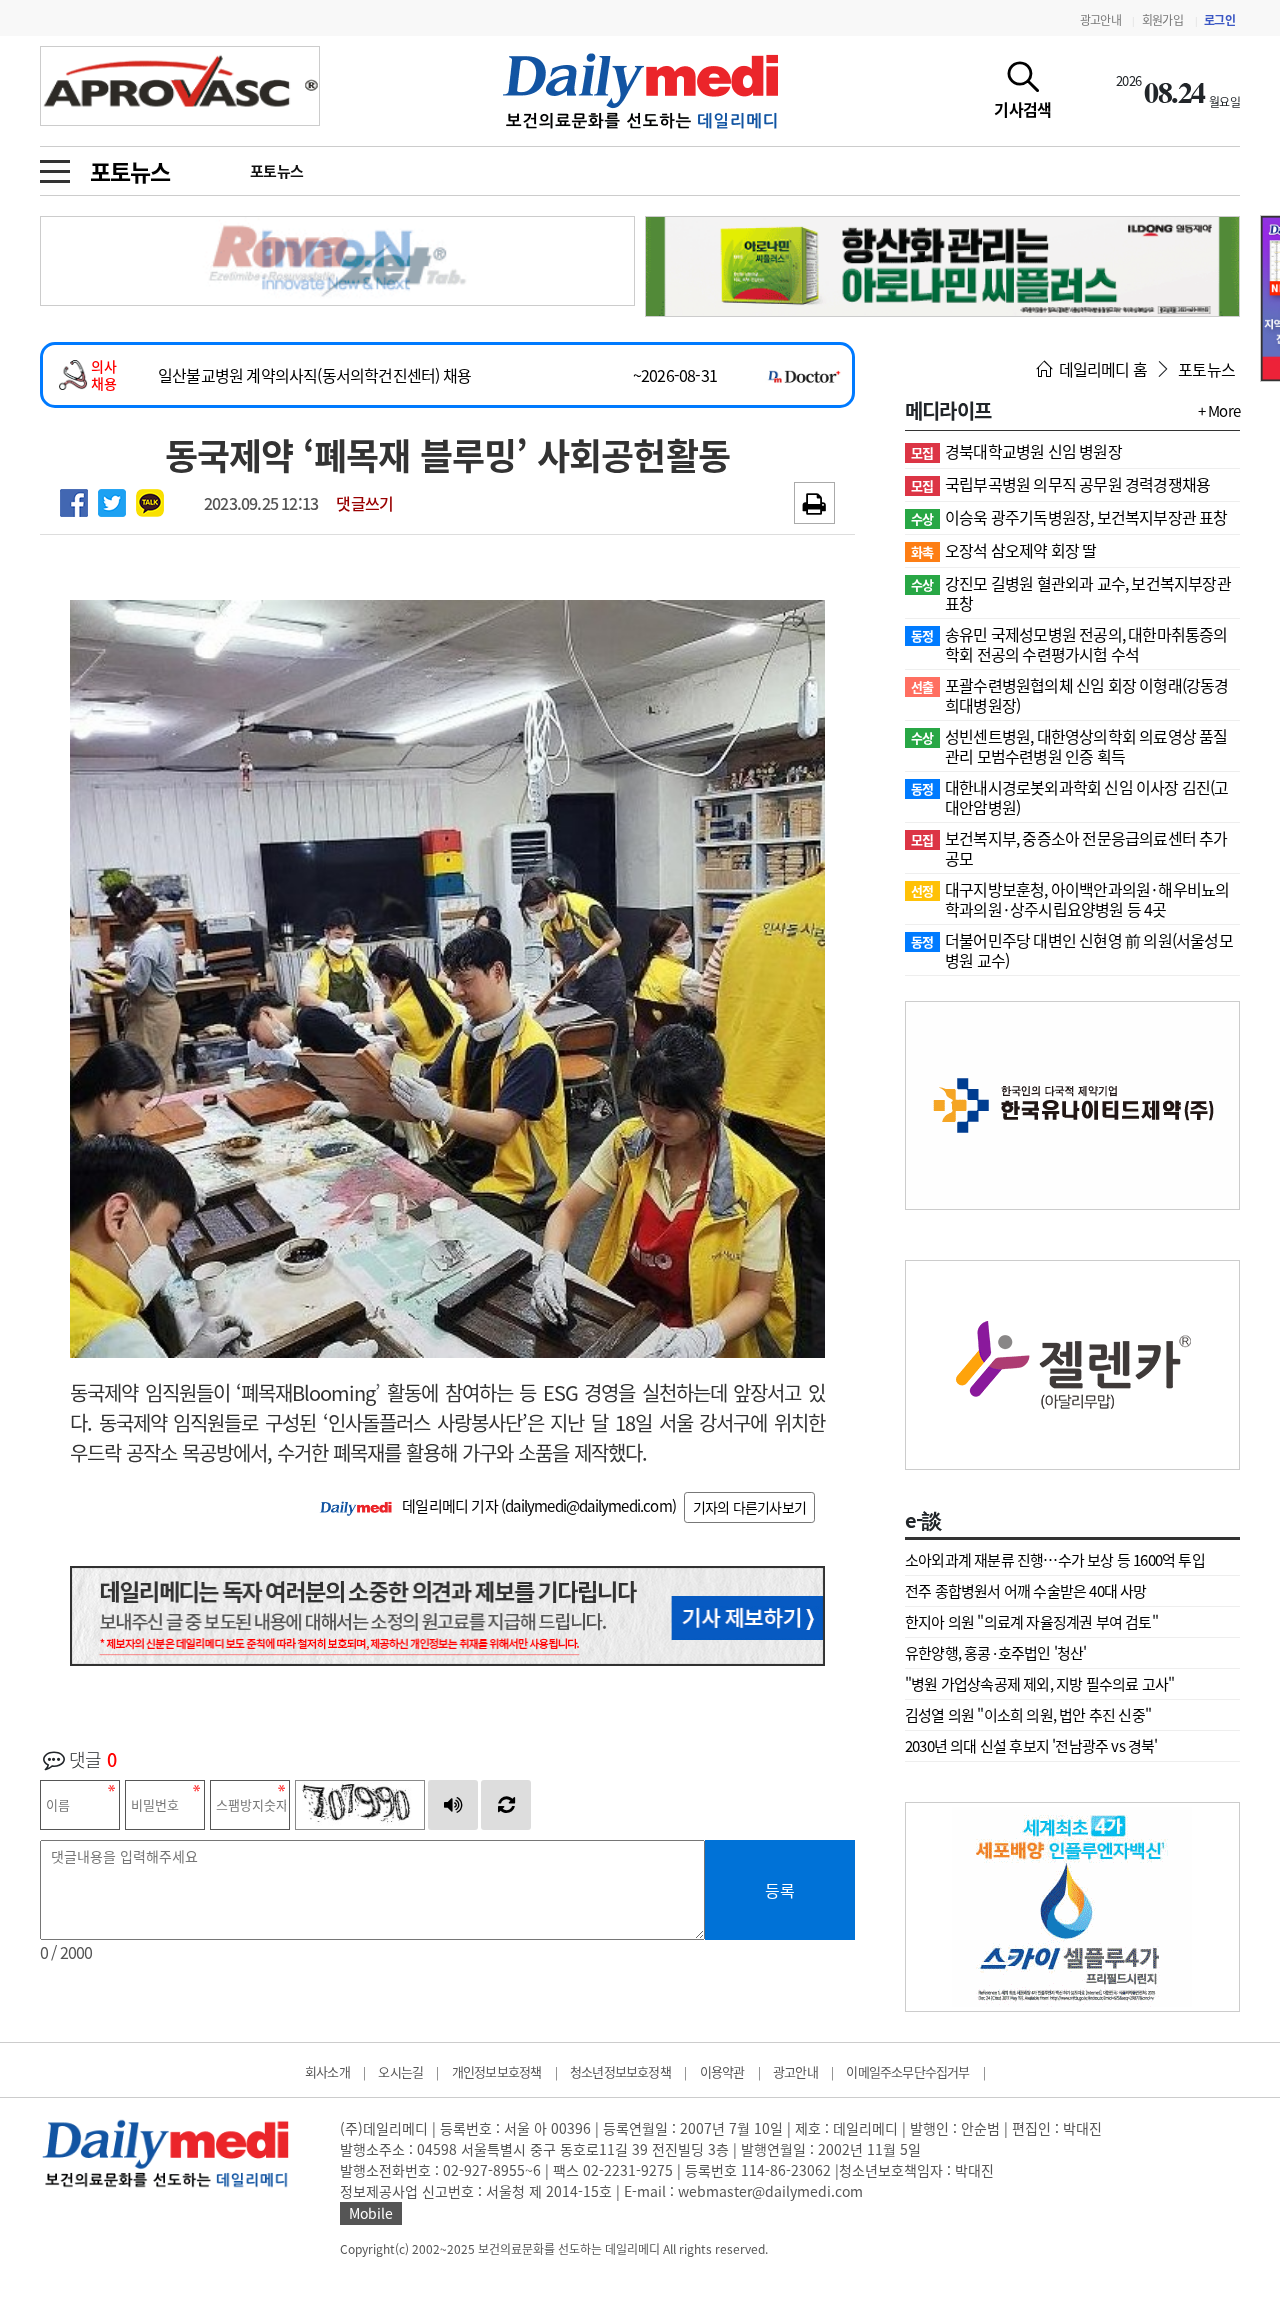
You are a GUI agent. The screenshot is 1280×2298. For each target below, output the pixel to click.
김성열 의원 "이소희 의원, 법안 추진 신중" (1028, 1715)
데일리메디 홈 (1101, 369)
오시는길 (400, 2071)
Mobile (371, 2213)
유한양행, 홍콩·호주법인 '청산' (996, 1653)
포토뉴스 (129, 171)
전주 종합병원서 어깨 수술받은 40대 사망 (1026, 1591)
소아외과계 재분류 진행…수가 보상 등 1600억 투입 (1055, 1560)
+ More (1219, 411)
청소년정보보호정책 (620, 2071)
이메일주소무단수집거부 (907, 2071)
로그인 (1219, 20)
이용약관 (722, 2071)
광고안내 (1100, 20)
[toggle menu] (55, 166)
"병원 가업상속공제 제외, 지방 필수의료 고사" (1039, 1684)
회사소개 (327, 2071)
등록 (780, 1890)
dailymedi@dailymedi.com (588, 1506)
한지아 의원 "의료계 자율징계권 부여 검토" (1031, 1622)
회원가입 (1162, 20)
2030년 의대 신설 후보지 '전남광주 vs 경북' (1031, 1746)
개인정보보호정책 (497, 2071)
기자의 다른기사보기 (749, 1507)
